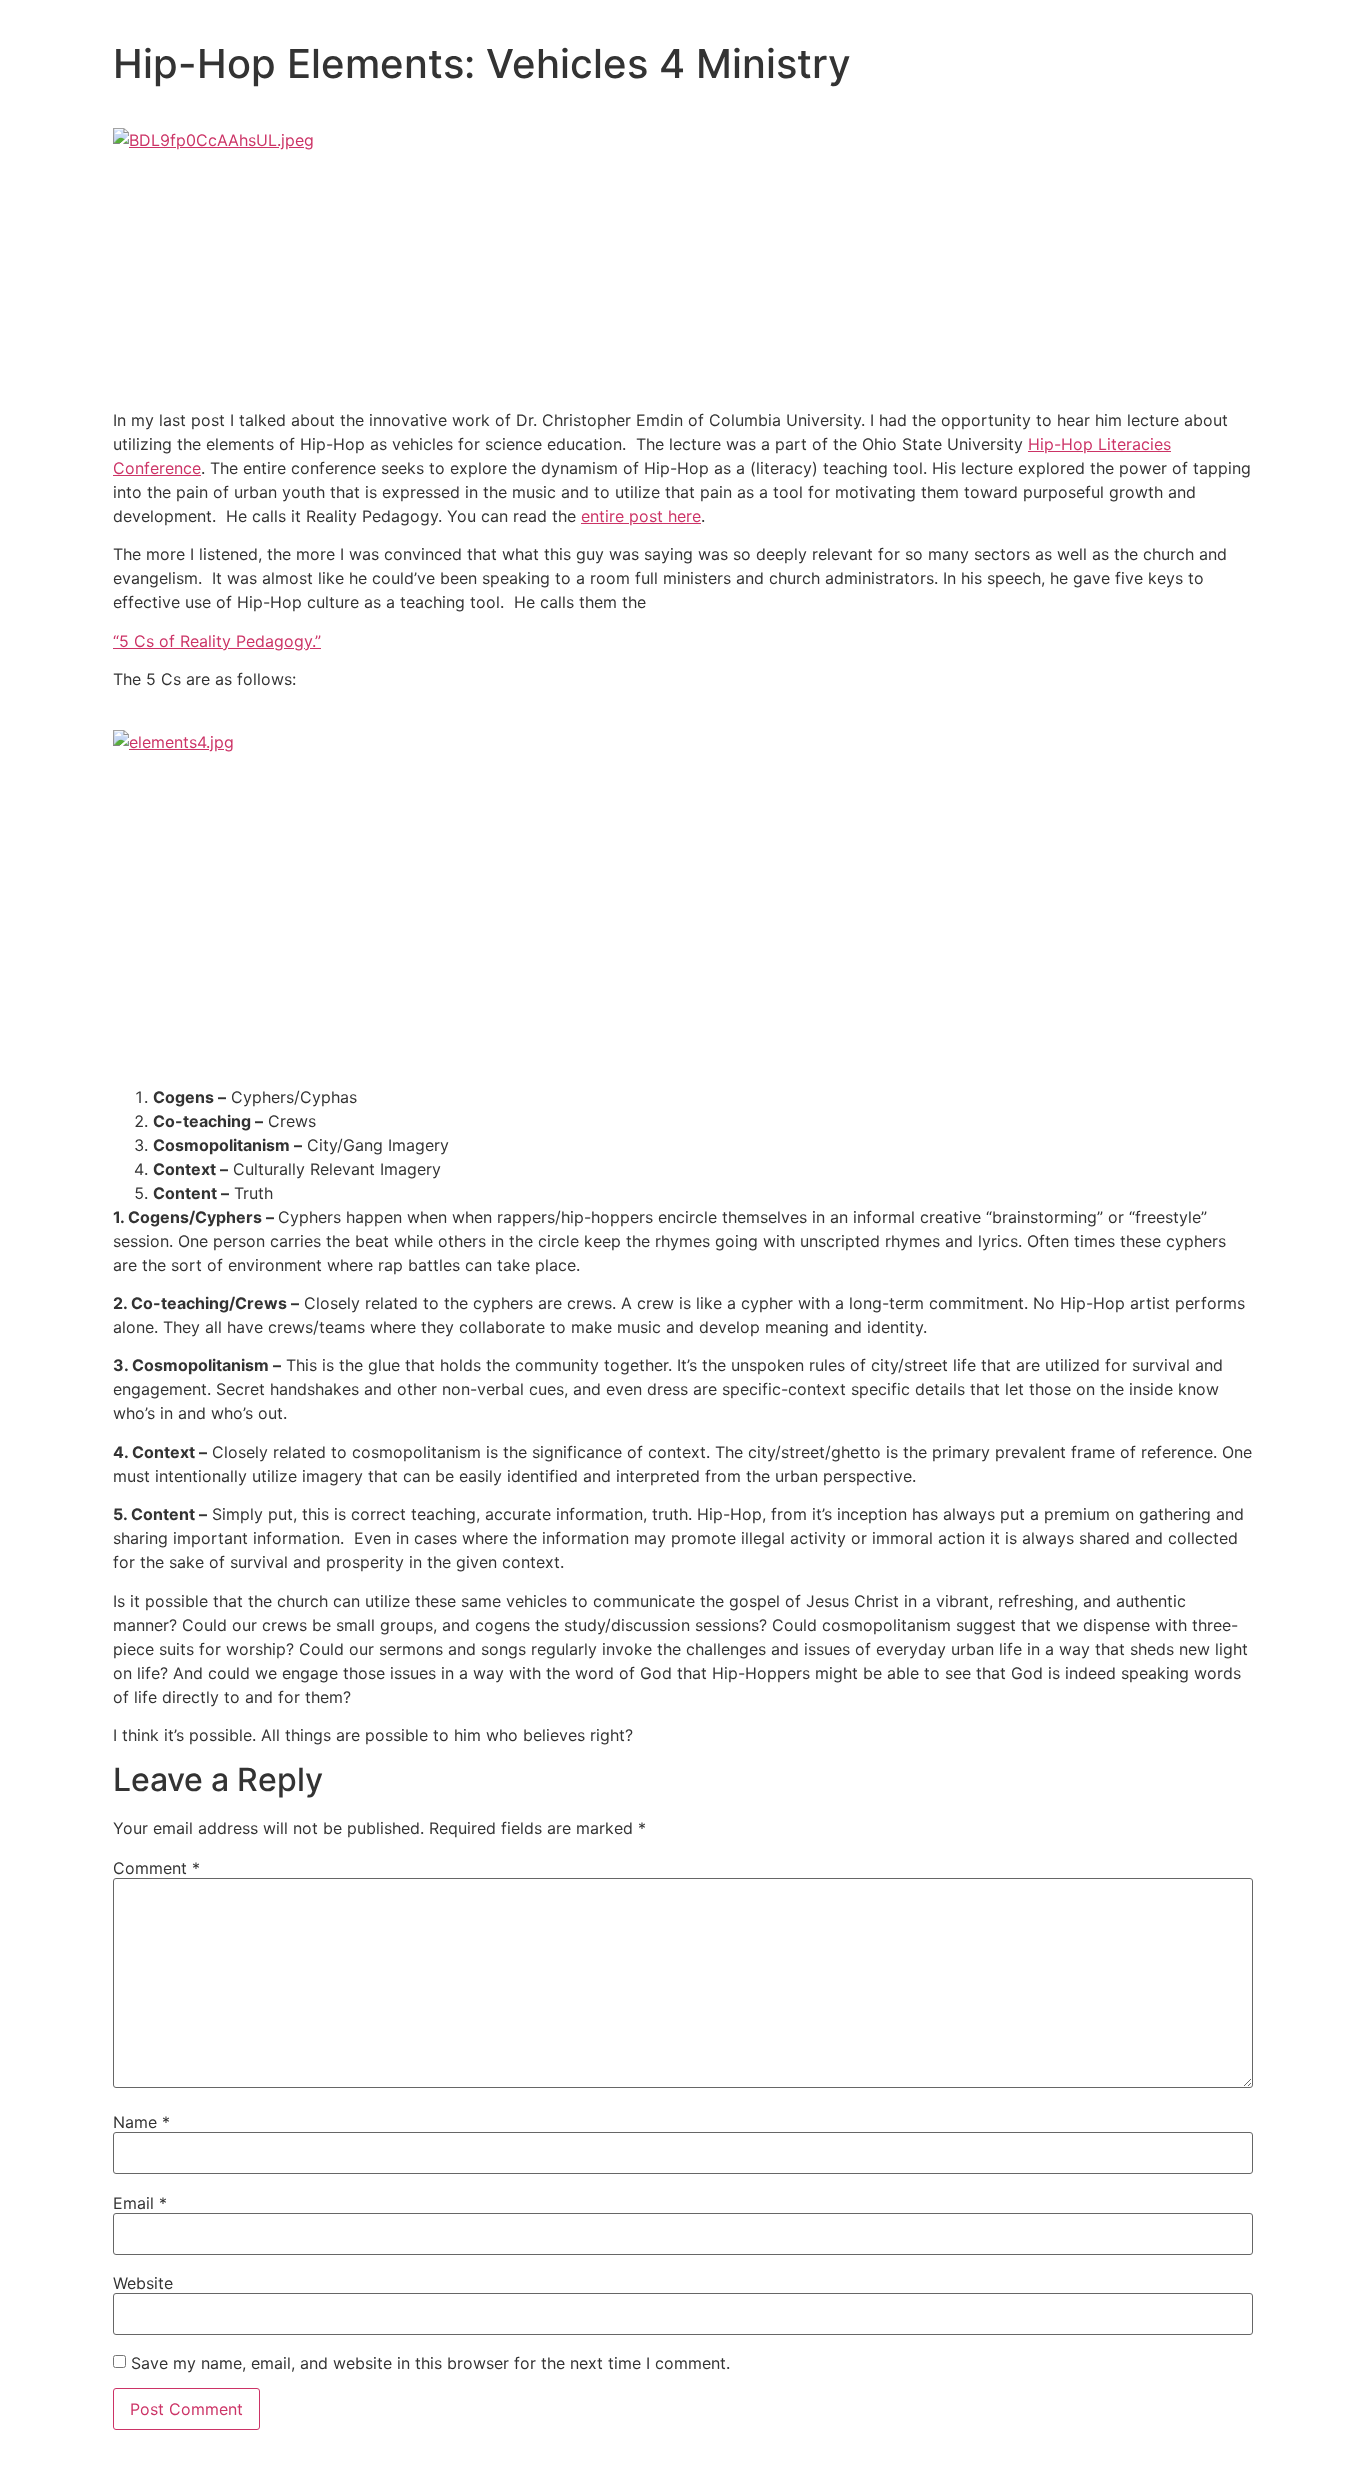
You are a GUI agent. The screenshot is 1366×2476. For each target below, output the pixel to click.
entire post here (641, 516)
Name (141, 2122)
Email (140, 2203)
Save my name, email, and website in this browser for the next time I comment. (430, 2363)
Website (143, 2283)
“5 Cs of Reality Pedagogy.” (217, 641)
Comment (156, 1868)
